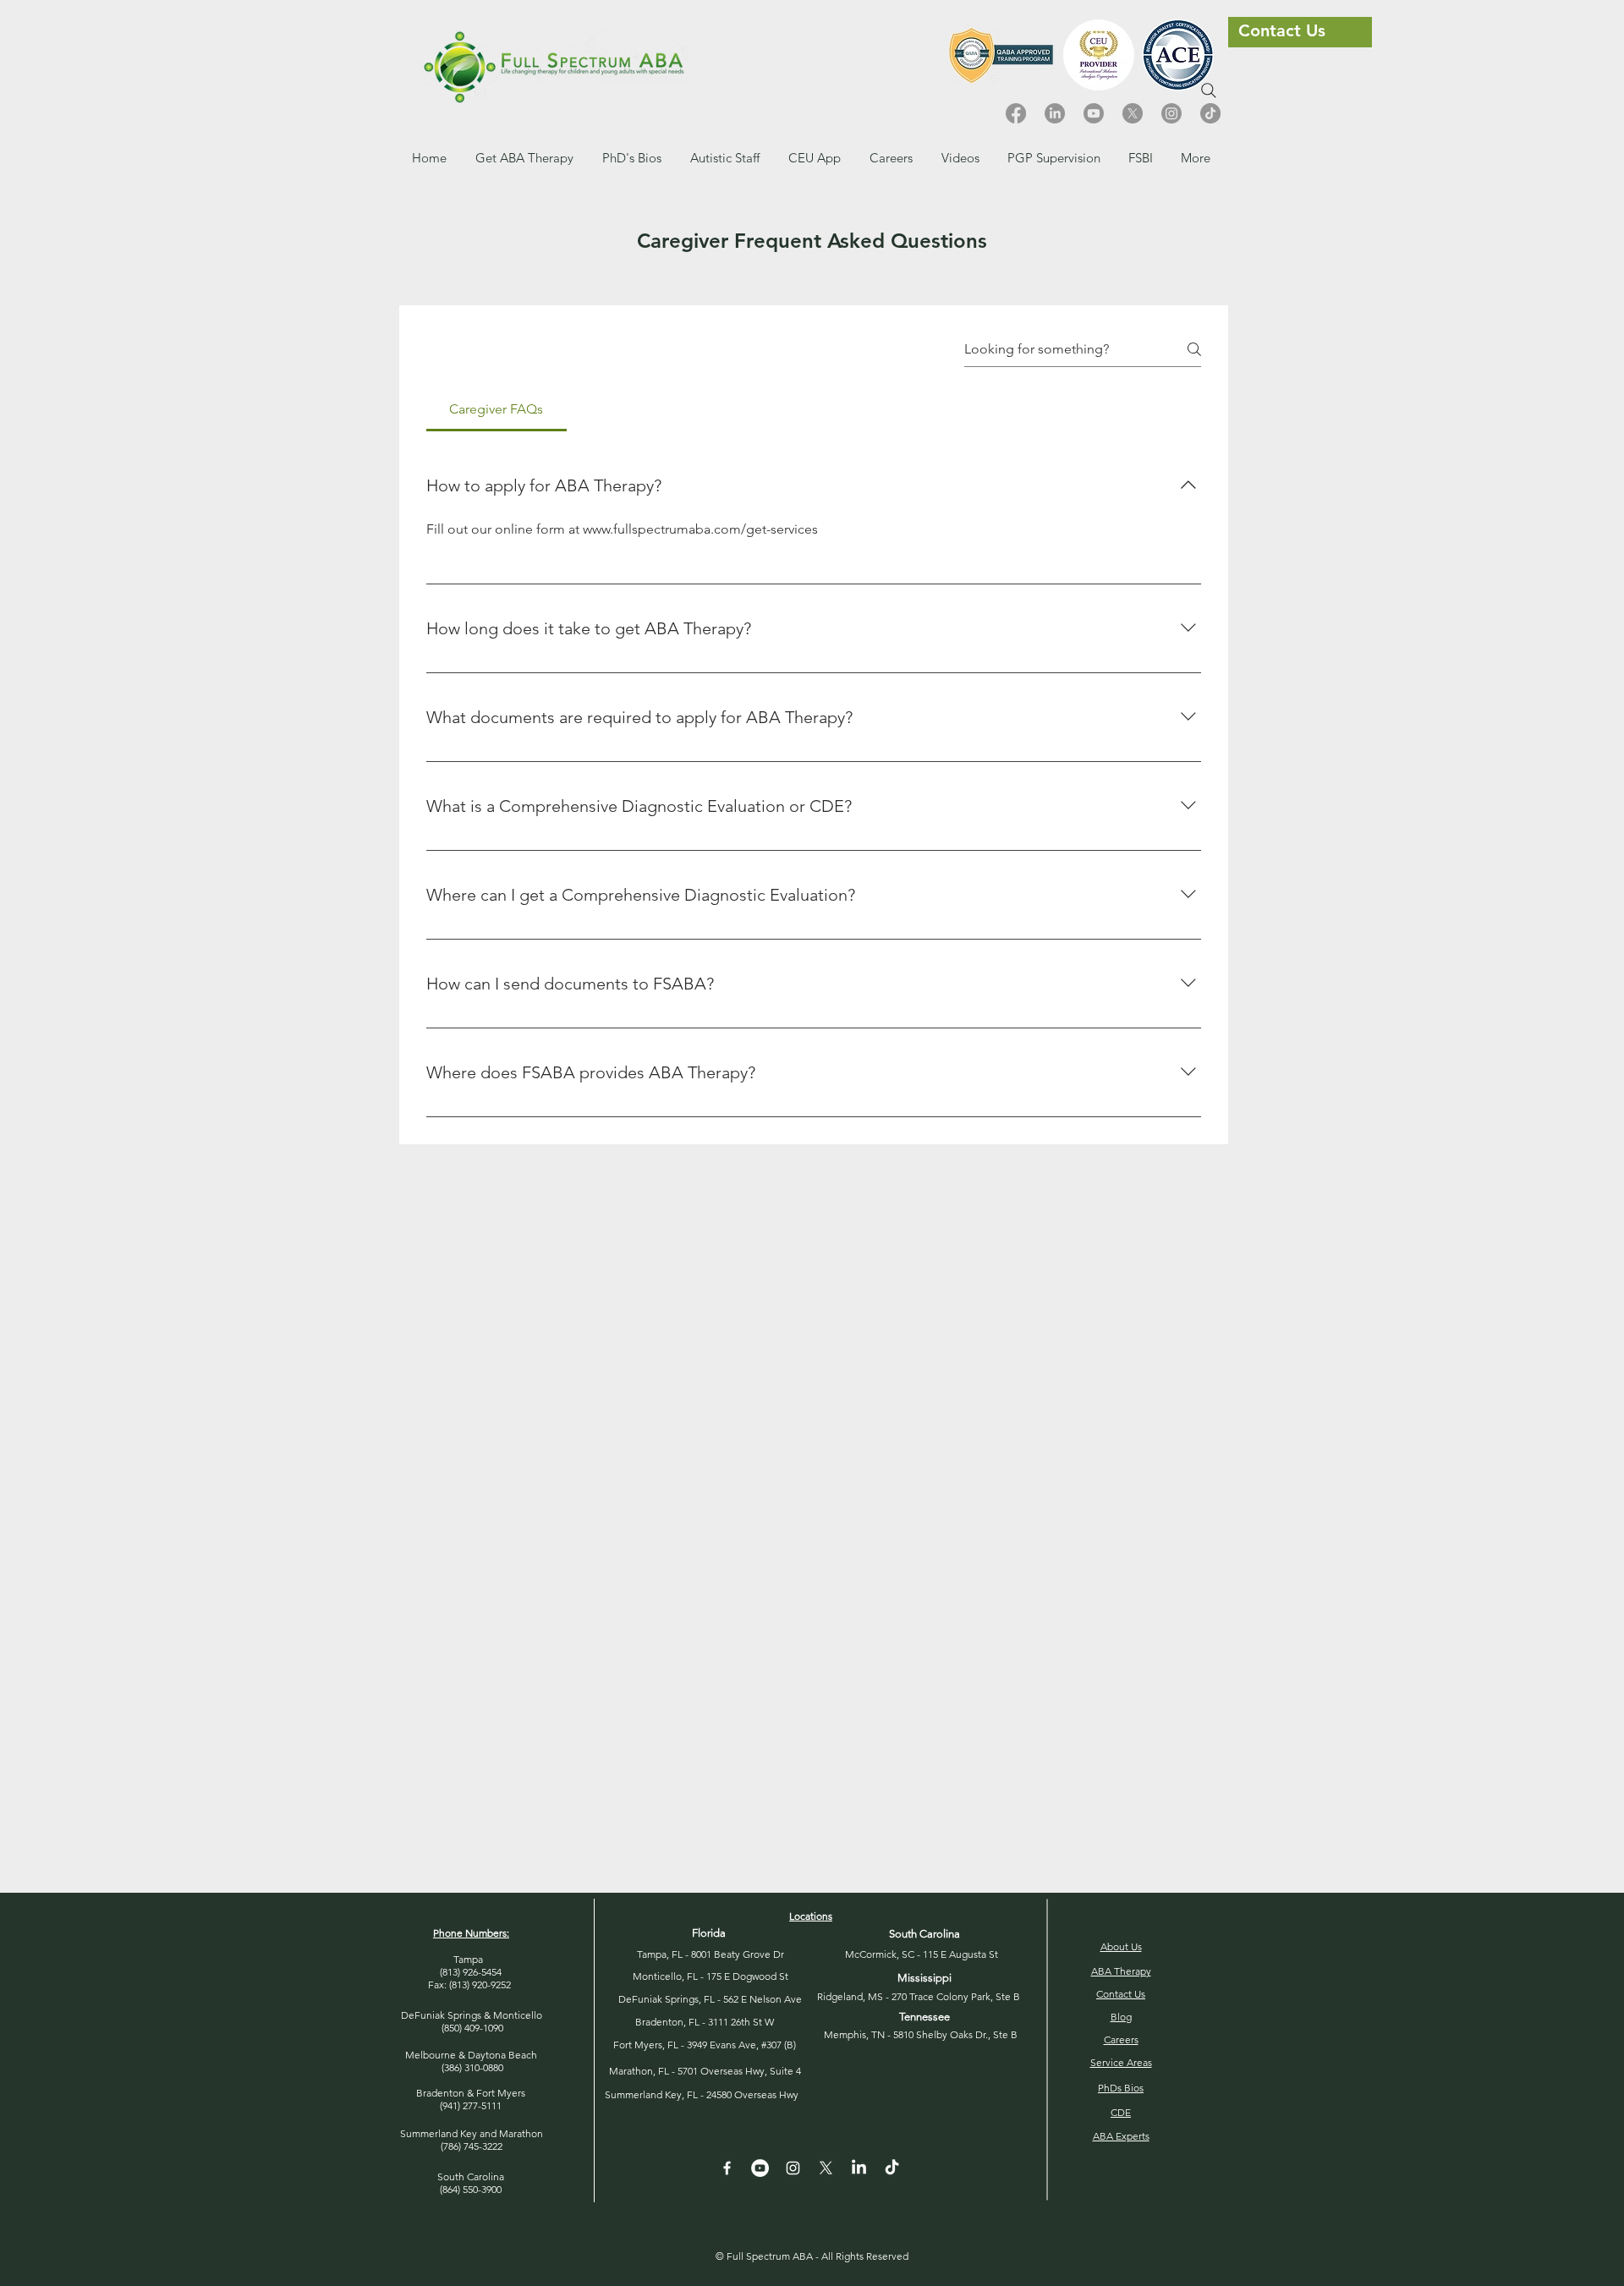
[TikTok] (1210, 113)
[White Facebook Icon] (727, 2168)
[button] (891, 158)
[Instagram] (1171, 113)
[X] (1133, 113)
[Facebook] (1016, 113)
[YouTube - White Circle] (760, 2168)
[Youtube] (1094, 113)
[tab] (497, 409)
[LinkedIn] (1055, 113)
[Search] (1209, 90)
